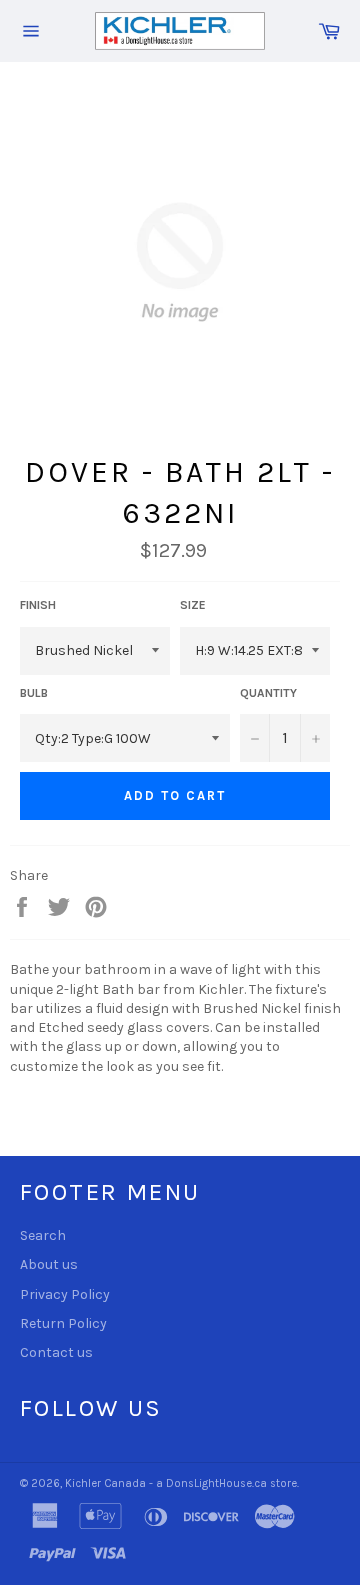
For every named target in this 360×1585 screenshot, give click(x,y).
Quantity (268, 693)
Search (43, 1235)
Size (193, 605)
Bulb (34, 693)
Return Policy (63, 1323)
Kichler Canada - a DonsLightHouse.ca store (181, 1483)
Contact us (56, 1352)
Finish (38, 605)
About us (49, 1264)
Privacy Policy (65, 1294)
